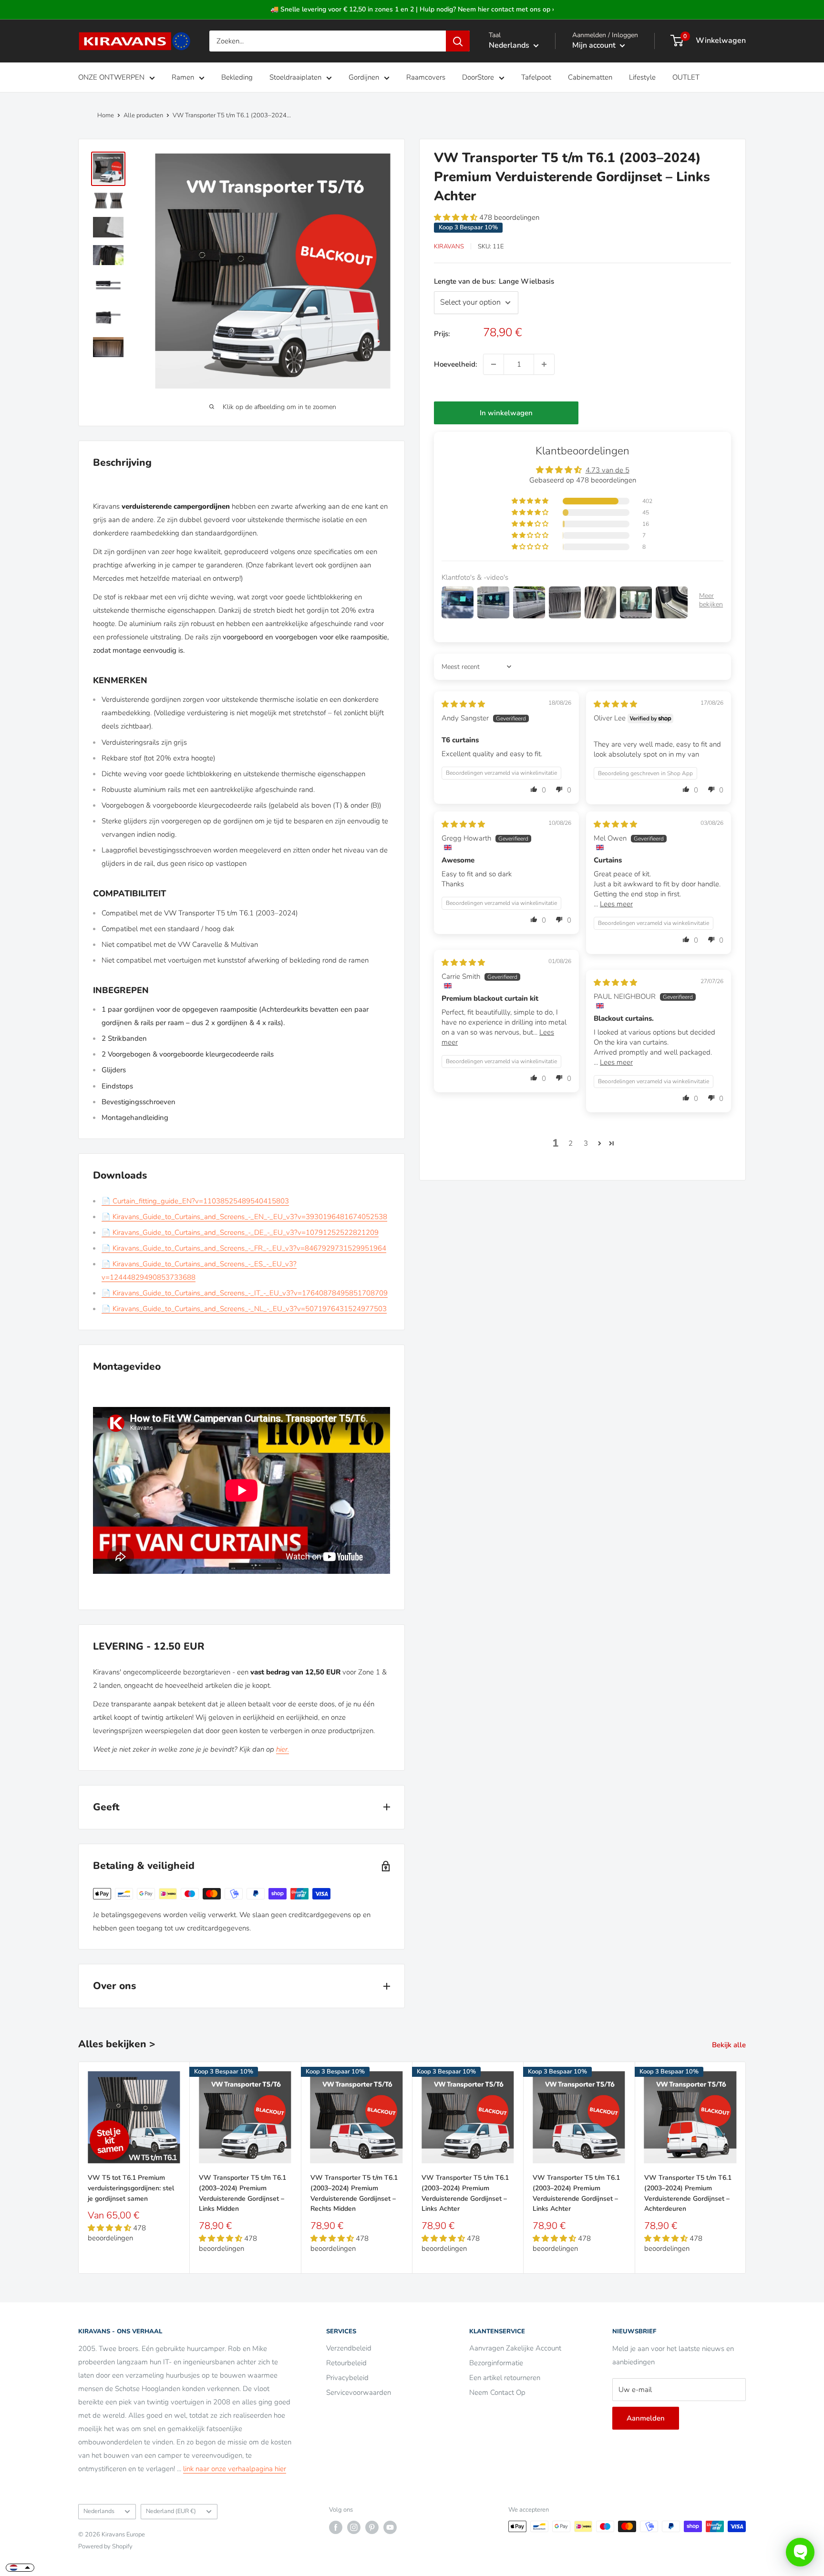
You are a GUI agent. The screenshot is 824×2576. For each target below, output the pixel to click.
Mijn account (595, 45)
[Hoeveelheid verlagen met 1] (494, 364)
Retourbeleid (346, 2363)
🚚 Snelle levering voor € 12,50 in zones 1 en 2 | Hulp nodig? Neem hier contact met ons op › (412, 9)
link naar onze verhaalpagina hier (235, 2469)
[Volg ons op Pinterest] (372, 2527)
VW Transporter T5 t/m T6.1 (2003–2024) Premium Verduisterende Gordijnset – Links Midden (242, 2193)
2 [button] (571, 1143)
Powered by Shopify (105, 2546)
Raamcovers (426, 77)
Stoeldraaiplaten (295, 77)
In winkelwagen (506, 413)
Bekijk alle (730, 2045)
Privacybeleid (347, 2378)
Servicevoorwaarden (359, 2392)
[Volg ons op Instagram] (354, 2527)
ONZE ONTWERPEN (111, 77)
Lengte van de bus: (494, 281)
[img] (463, 704)
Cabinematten (590, 77)
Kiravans (449, 246)
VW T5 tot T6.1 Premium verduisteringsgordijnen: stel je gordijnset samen (131, 2188)
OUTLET (686, 77)
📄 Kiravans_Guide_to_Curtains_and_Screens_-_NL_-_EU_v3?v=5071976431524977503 (244, 1309)
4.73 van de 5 (608, 470)
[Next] (746, 2168)
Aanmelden (646, 2418)
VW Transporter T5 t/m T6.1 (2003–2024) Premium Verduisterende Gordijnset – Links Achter (465, 2193)
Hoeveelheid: (456, 364)
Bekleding (237, 77)
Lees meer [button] (616, 904)
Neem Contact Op (497, 2392)
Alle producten (143, 115)
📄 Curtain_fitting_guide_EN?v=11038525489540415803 (195, 1201)
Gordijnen (364, 77)
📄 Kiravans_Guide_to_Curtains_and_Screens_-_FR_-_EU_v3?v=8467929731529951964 (244, 1248)
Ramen (183, 77)
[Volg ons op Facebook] (336, 2527)
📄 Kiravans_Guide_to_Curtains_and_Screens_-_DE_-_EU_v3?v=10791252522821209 (240, 1232)
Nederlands (99, 2511)
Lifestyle (642, 77)
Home (106, 115)
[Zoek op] (458, 41)
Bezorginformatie (496, 2363)
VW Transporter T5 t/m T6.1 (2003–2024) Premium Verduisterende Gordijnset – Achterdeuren (688, 2193)
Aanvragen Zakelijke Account (515, 2348)
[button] (457, 217)
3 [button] (586, 1143)
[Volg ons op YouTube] (390, 2527)
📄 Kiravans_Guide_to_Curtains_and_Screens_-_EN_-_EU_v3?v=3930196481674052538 (244, 1217)
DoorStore (478, 77)
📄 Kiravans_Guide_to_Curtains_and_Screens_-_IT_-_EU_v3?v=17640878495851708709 (245, 1293)
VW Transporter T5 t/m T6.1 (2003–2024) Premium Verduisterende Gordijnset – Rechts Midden (354, 2193)
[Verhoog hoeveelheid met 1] (544, 364)
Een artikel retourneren (505, 2378)
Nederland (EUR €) (171, 2511)
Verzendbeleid (349, 2348)
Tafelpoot (536, 77)
